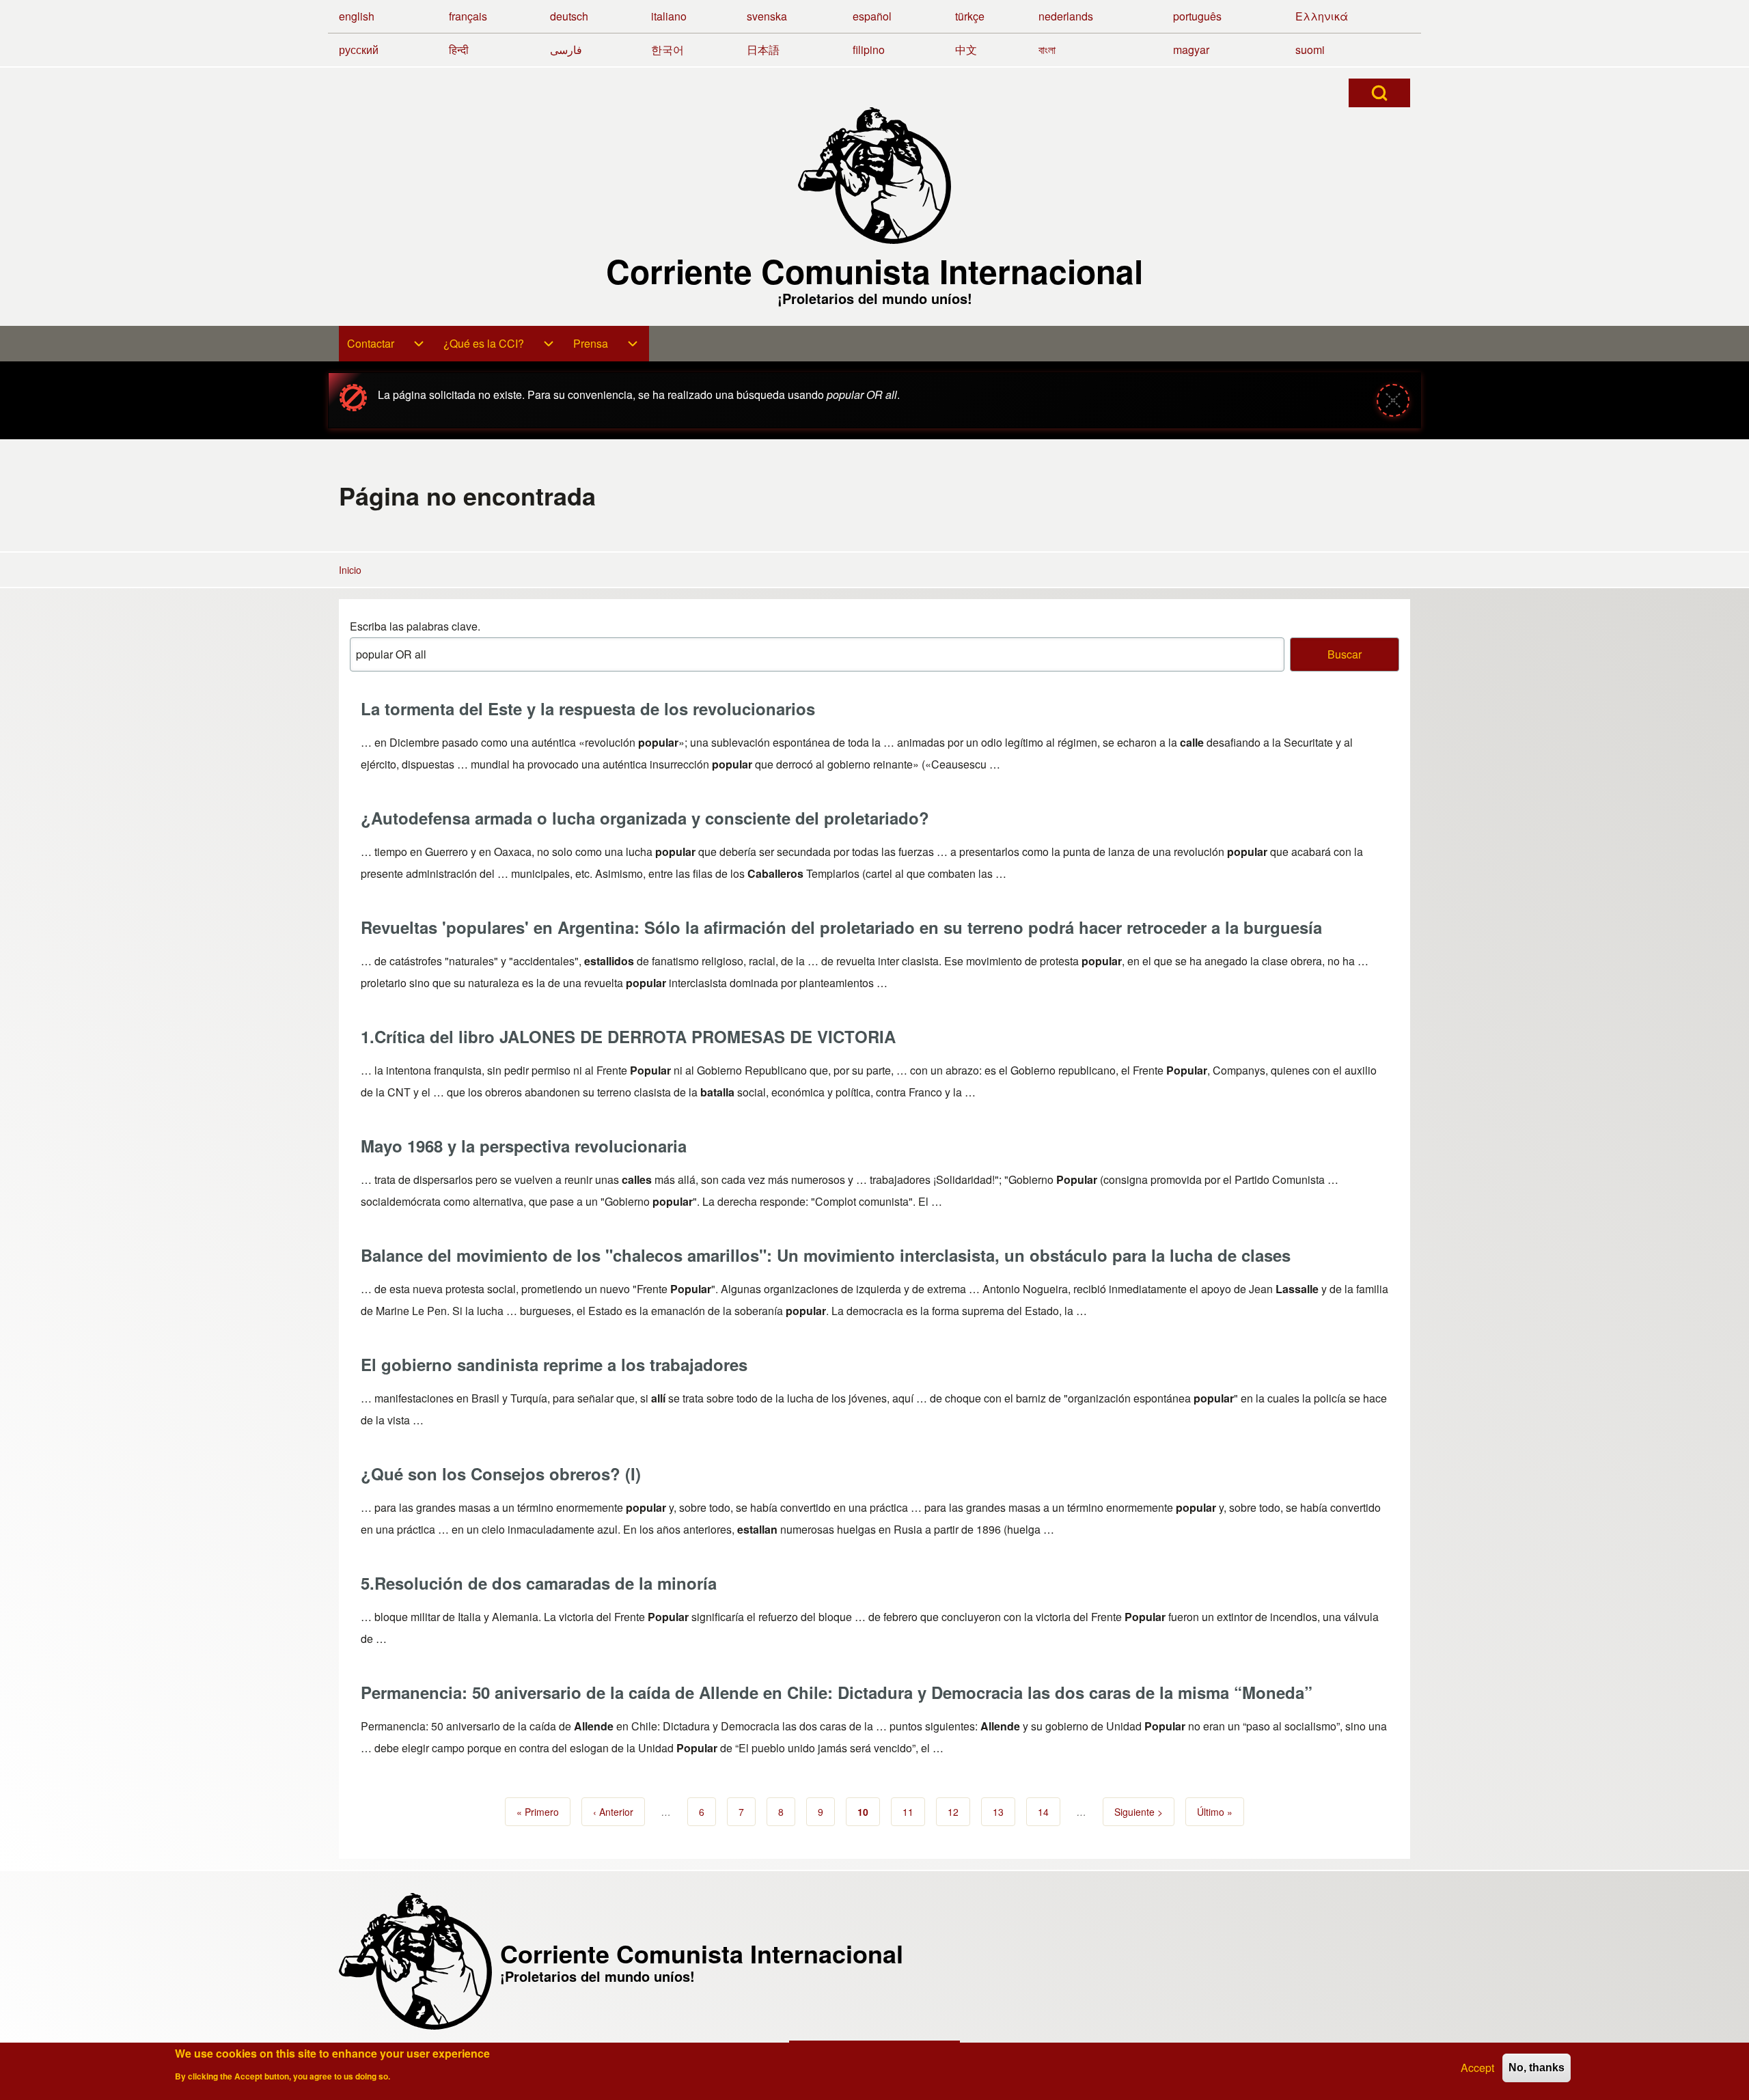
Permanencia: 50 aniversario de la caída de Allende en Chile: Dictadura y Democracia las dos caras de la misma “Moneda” (837, 1692)
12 (959, 1812)
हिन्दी (459, 50)
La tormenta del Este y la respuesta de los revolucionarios (588, 708)
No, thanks (1537, 2068)
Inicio (350, 570)
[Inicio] (874, 176)
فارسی (566, 50)
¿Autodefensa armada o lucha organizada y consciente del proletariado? (645, 818)
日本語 (763, 50)
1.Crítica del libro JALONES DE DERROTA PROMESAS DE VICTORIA (628, 1036)
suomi (1310, 50)
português (1197, 16)
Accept (1477, 2068)
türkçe (970, 16)
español (872, 16)
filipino (869, 50)
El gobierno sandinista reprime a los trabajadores (554, 1364)
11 (914, 1812)
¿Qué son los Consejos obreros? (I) (501, 1474)
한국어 (667, 50)
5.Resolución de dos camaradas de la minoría (539, 1583)
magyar (1191, 50)
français (468, 16)
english (357, 16)
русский (359, 50)
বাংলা (1047, 50)
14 (1049, 1812)
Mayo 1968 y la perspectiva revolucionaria (524, 1146)
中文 (966, 50)
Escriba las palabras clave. (415, 626)
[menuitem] (387, 344)
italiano (669, 16)
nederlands (1066, 16)
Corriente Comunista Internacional (874, 271)
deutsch (569, 16)
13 (1004, 1812)
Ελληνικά (1322, 16)
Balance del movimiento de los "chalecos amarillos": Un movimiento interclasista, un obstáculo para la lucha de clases (826, 1255)
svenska (767, 16)
